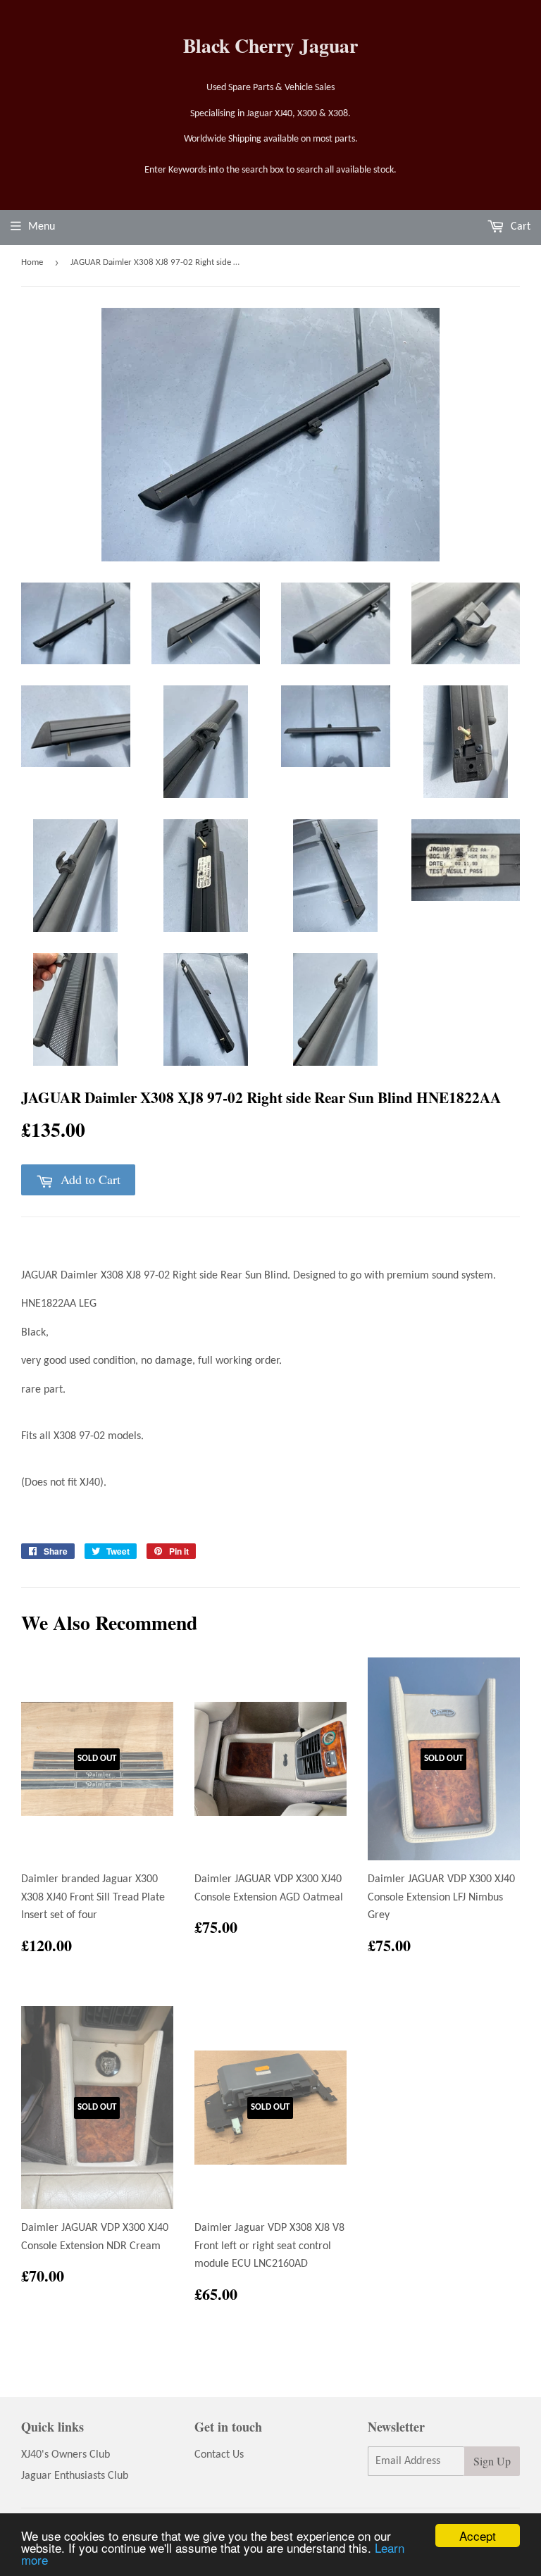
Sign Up (492, 2461)
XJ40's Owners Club (66, 2455)
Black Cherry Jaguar (270, 45)
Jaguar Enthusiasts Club (75, 2476)
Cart (519, 227)
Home (32, 262)
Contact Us (219, 2455)
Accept (478, 2535)
